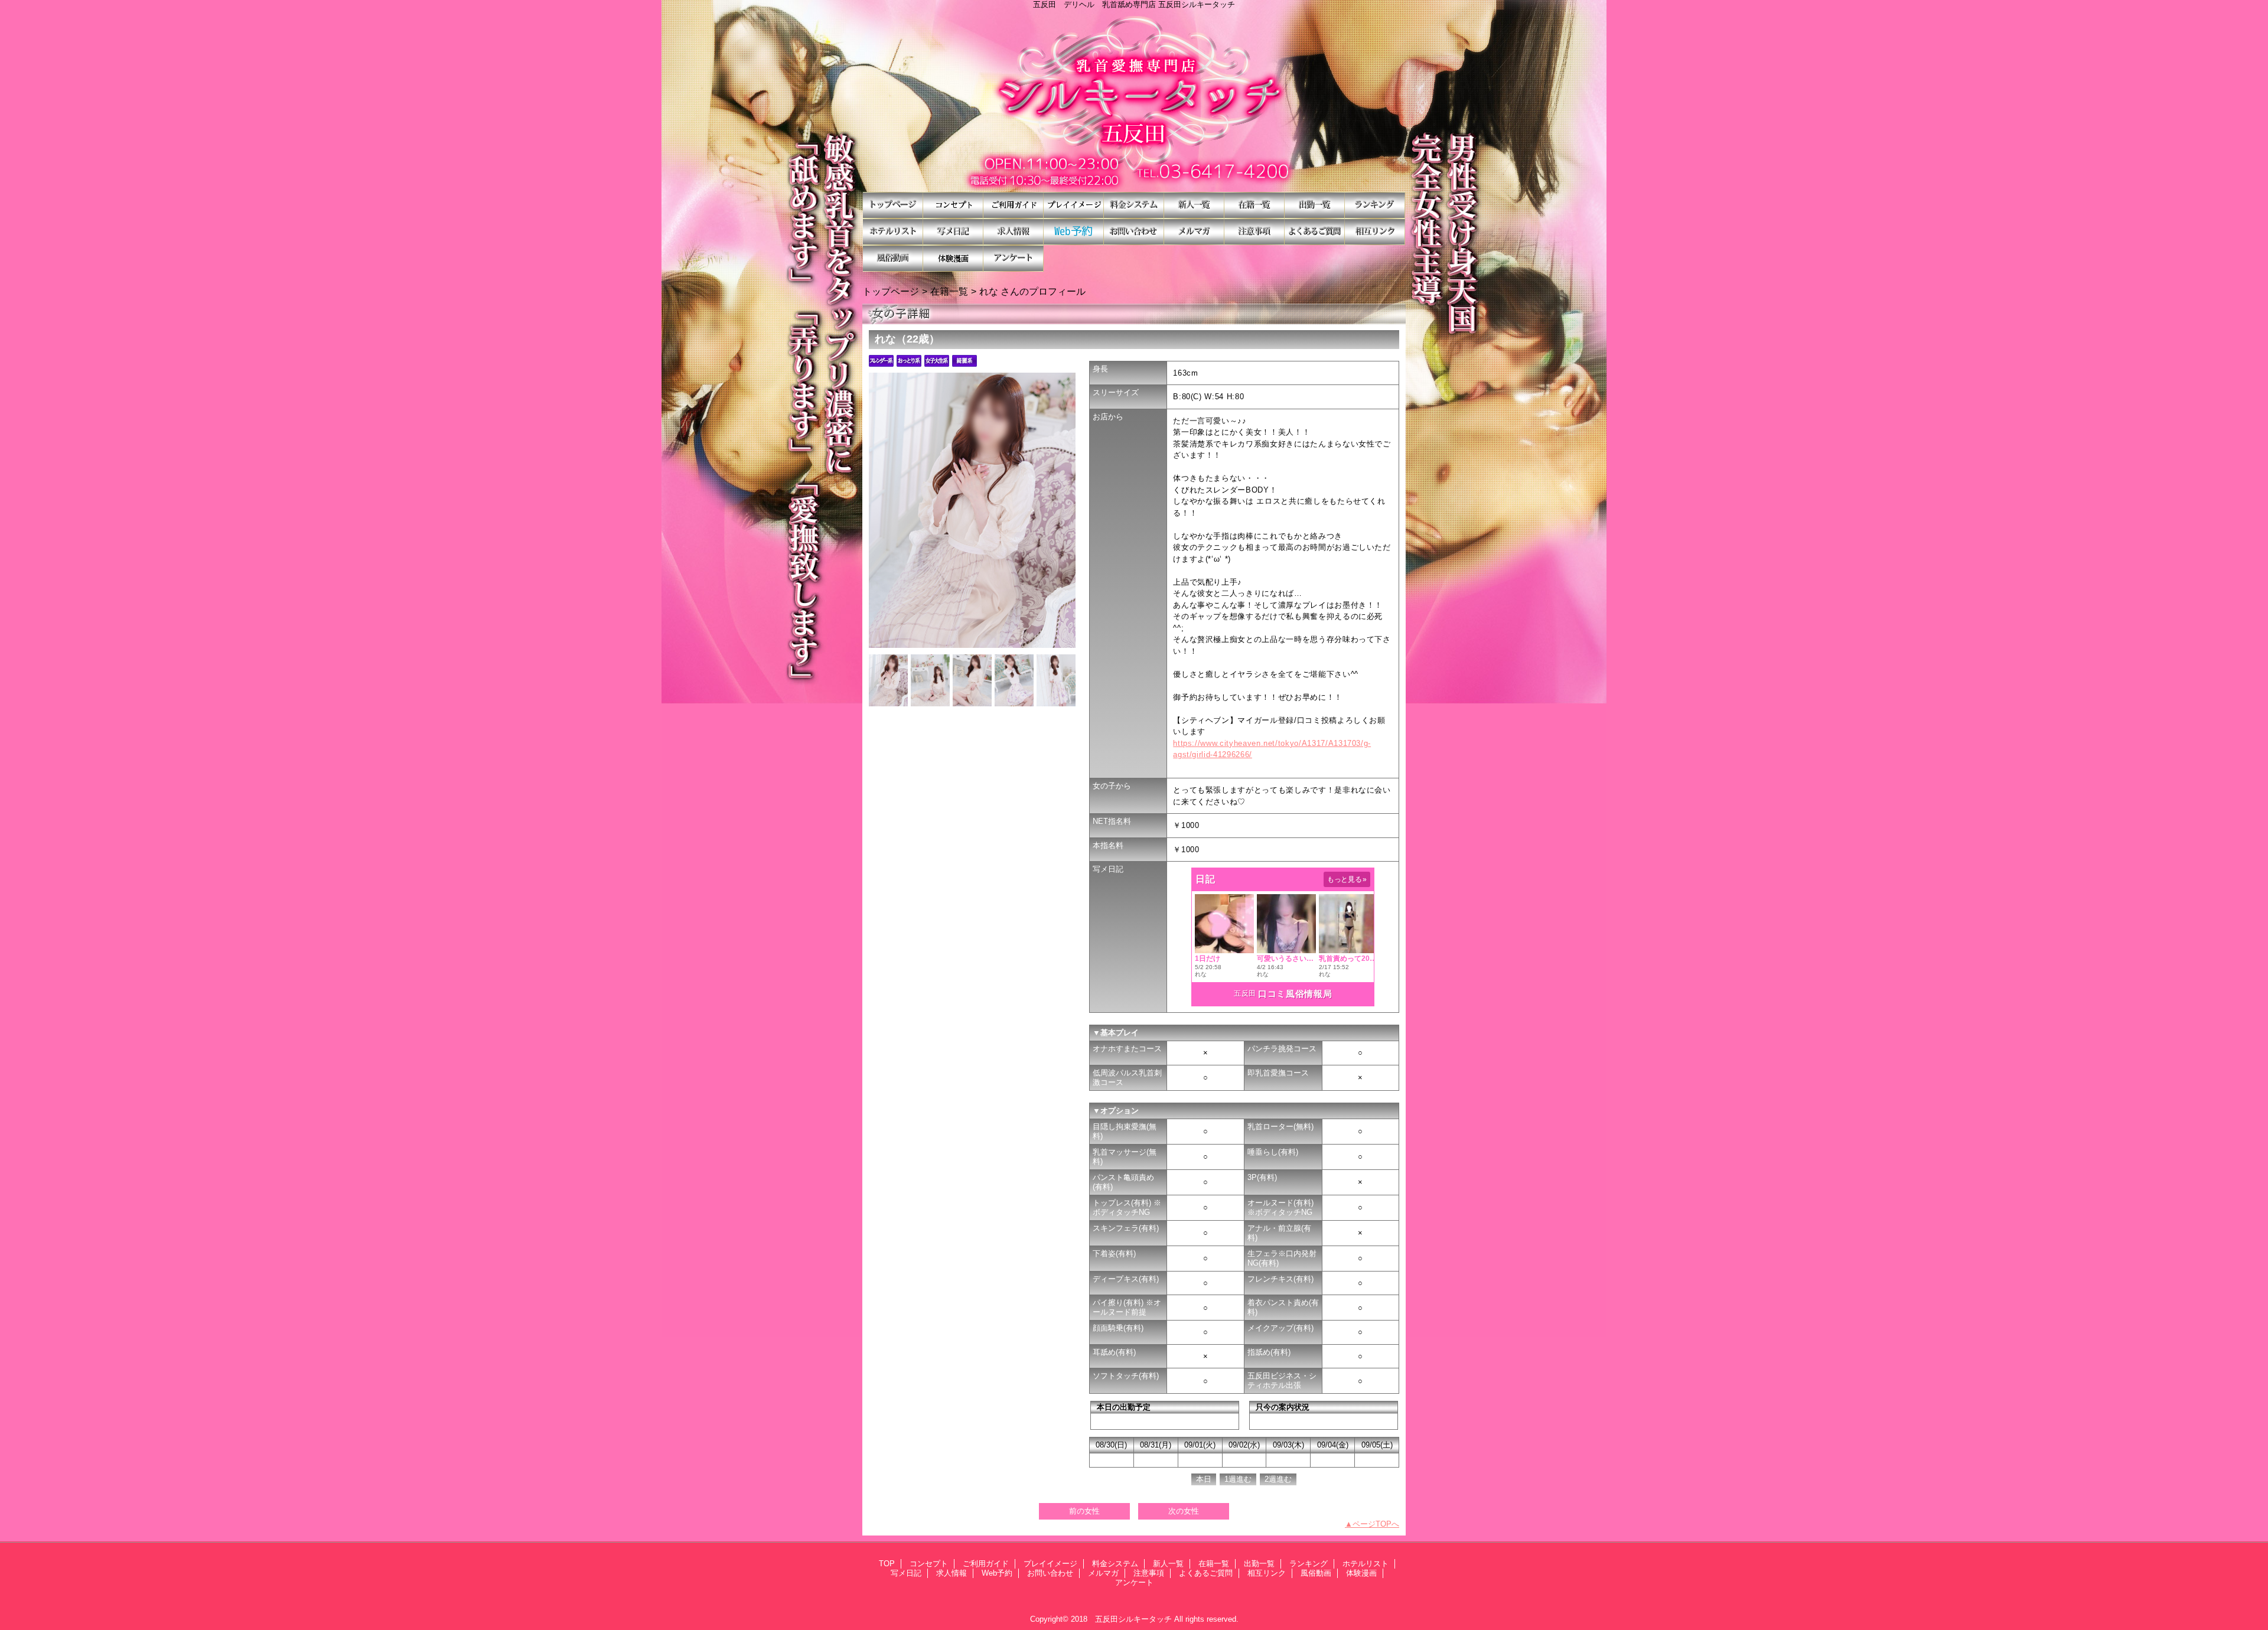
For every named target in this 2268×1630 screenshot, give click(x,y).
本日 (1204, 1479)
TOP (893, 205)
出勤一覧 (1315, 205)
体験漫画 (953, 258)
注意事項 (1254, 232)
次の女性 (1184, 1511)
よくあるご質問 (1315, 232)
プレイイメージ (1074, 205)
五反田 (1245, 993)
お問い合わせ (1134, 232)
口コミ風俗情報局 (1295, 994)
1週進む (1238, 1479)
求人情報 (1014, 232)
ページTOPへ (1376, 1524)
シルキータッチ (1134, 100)
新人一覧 (1194, 205)
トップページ (891, 291)
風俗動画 (893, 258)
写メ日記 (953, 232)
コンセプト (953, 205)
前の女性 (1084, 1511)
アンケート (1014, 258)
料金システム (1134, 205)
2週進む (1278, 1479)
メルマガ (1194, 232)
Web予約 (1074, 232)
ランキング (1375, 205)
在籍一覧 (1254, 205)
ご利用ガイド (1014, 205)
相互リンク (1375, 232)
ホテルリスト (893, 232)
